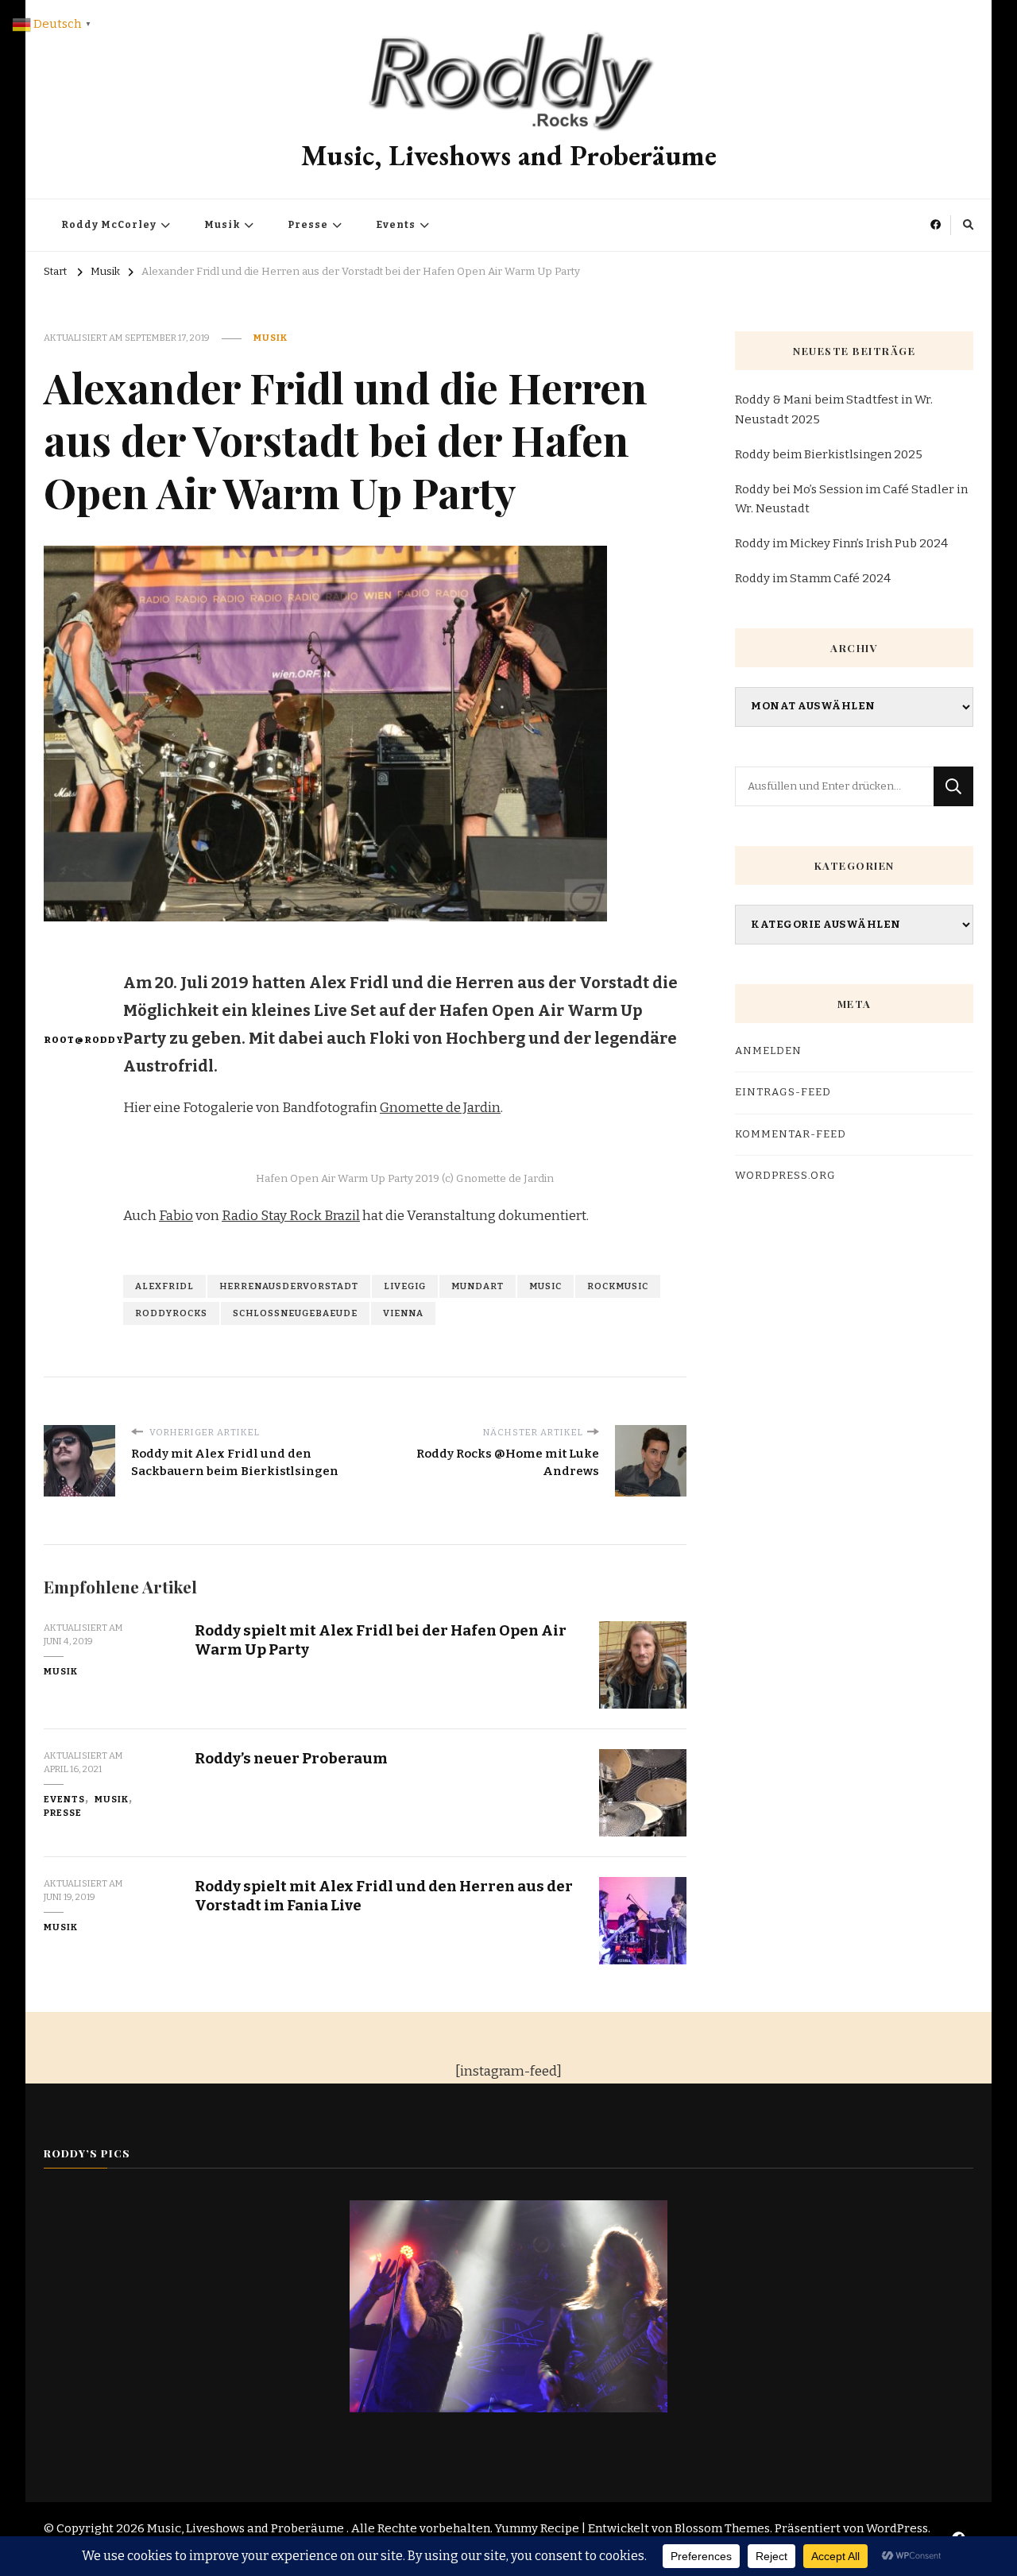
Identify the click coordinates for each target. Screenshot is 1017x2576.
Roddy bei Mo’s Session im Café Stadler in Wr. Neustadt (851, 499)
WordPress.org (785, 1176)
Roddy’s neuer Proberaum (291, 1758)
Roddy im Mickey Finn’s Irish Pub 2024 (841, 543)
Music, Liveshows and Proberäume (509, 155)
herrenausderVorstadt (289, 1286)
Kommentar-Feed (791, 1134)
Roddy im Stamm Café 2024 (813, 578)
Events (396, 225)
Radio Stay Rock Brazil (291, 1216)
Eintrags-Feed (783, 1092)
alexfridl (164, 1286)
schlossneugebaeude (295, 1313)
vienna (403, 1313)
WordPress (897, 2528)
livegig (405, 1286)
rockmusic (618, 1286)
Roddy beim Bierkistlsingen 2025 (829, 454)
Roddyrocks (171, 1313)
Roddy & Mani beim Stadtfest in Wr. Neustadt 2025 (834, 409)
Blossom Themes (722, 2528)
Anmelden (768, 1051)
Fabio (176, 1216)
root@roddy (73, 1040)
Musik (222, 225)
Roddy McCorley (109, 225)
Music (545, 1286)
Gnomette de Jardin (440, 1108)
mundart (478, 1286)
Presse (308, 225)
